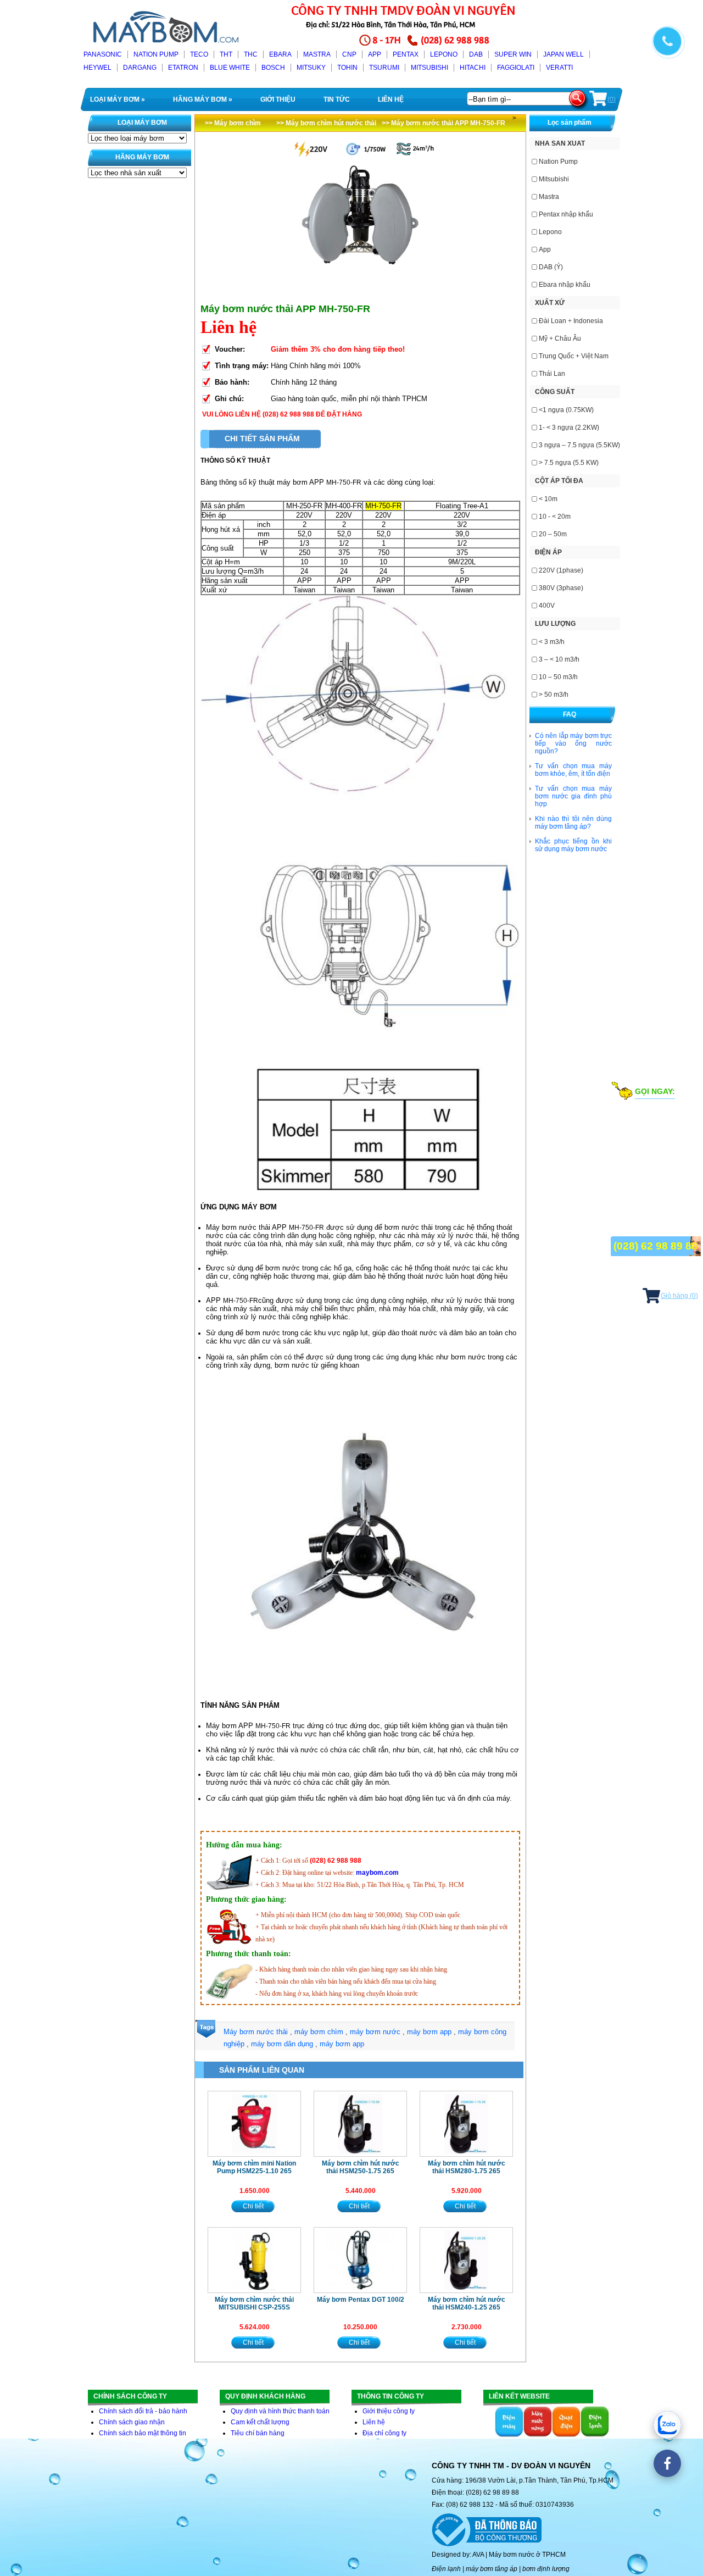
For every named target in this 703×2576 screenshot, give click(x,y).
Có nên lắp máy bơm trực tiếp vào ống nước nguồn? (573, 743)
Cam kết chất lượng (260, 2422)
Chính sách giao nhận (132, 2422)
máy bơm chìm (319, 2032)
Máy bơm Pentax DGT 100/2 (361, 2300)
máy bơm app (429, 2032)
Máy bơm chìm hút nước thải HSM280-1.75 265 (467, 2167)
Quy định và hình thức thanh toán (280, 2411)
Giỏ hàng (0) (679, 1296)
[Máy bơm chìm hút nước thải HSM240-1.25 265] (466, 2260)
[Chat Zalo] (667, 2425)
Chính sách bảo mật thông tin (143, 2433)
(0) (612, 99)
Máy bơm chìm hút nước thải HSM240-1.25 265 (467, 2303)
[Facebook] (667, 2463)
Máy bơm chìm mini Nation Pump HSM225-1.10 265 (254, 2167)
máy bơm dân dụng (282, 2044)
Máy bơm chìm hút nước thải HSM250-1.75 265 (361, 2167)
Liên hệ (374, 2422)
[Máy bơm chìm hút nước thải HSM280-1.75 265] (466, 2124)
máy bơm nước (375, 2032)
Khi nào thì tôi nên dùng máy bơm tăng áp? (573, 823)
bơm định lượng (546, 2569)
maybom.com (377, 1873)
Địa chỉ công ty (384, 2433)
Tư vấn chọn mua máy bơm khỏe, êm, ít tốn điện (573, 770)
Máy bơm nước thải (256, 2032)
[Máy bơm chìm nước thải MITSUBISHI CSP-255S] (254, 2260)
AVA (478, 2555)
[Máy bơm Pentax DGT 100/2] (360, 2260)
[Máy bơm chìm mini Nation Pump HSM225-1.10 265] (254, 2124)
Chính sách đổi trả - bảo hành (143, 2411)
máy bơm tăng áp (492, 2569)
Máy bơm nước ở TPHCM (527, 2555)
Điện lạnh (446, 2569)
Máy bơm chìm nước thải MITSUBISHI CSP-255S (254, 2303)
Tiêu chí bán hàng (258, 2433)
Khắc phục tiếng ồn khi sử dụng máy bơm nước (573, 845)
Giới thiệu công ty (389, 2411)
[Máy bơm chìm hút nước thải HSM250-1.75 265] (360, 2124)
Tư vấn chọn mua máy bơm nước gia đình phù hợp (573, 796)
